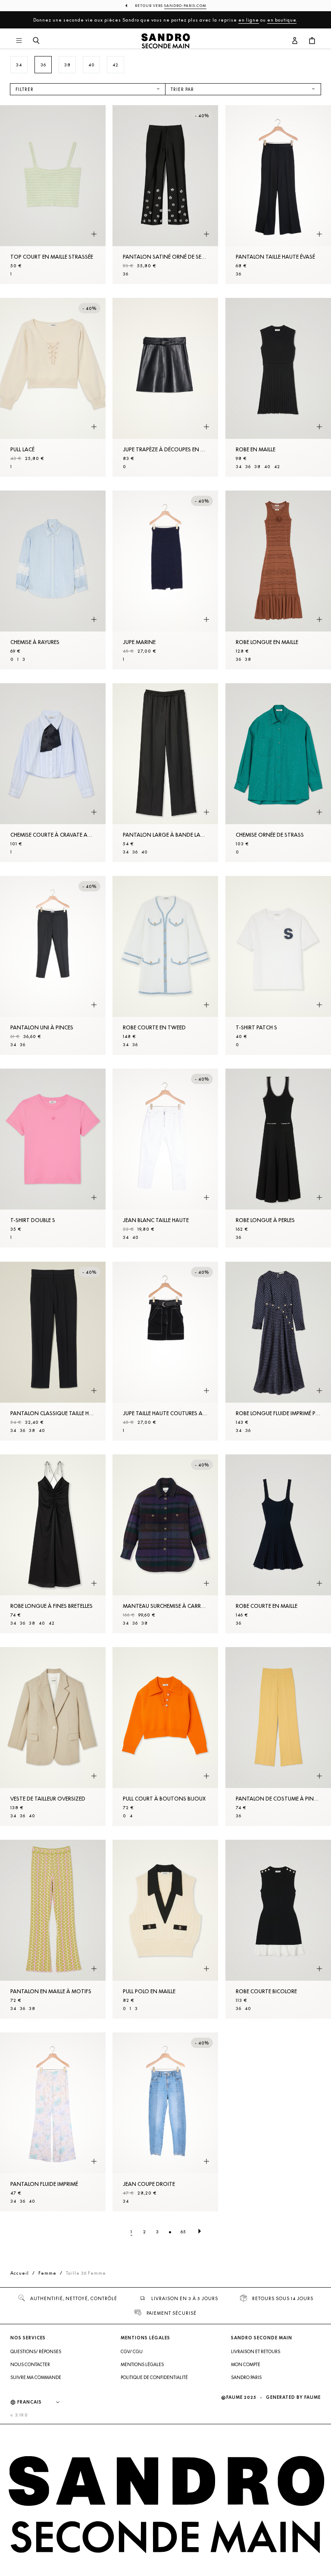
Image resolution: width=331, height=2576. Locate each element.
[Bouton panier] (312, 41)
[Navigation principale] (19, 41)
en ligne (249, 20)
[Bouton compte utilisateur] (295, 41)
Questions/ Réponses (36, 2351)
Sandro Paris (246, 2377)
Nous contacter (30, 2364)
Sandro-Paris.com (185, 6)
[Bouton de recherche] (36, 41)
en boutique (282, 20)
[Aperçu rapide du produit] (94, 234)
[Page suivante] (200, 2232)
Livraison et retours (256, 2351)
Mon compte (246, 2364)
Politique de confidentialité (154, 2377)
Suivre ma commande (36, 2377)
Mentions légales (142, 2364)
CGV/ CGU (132, 2351)
